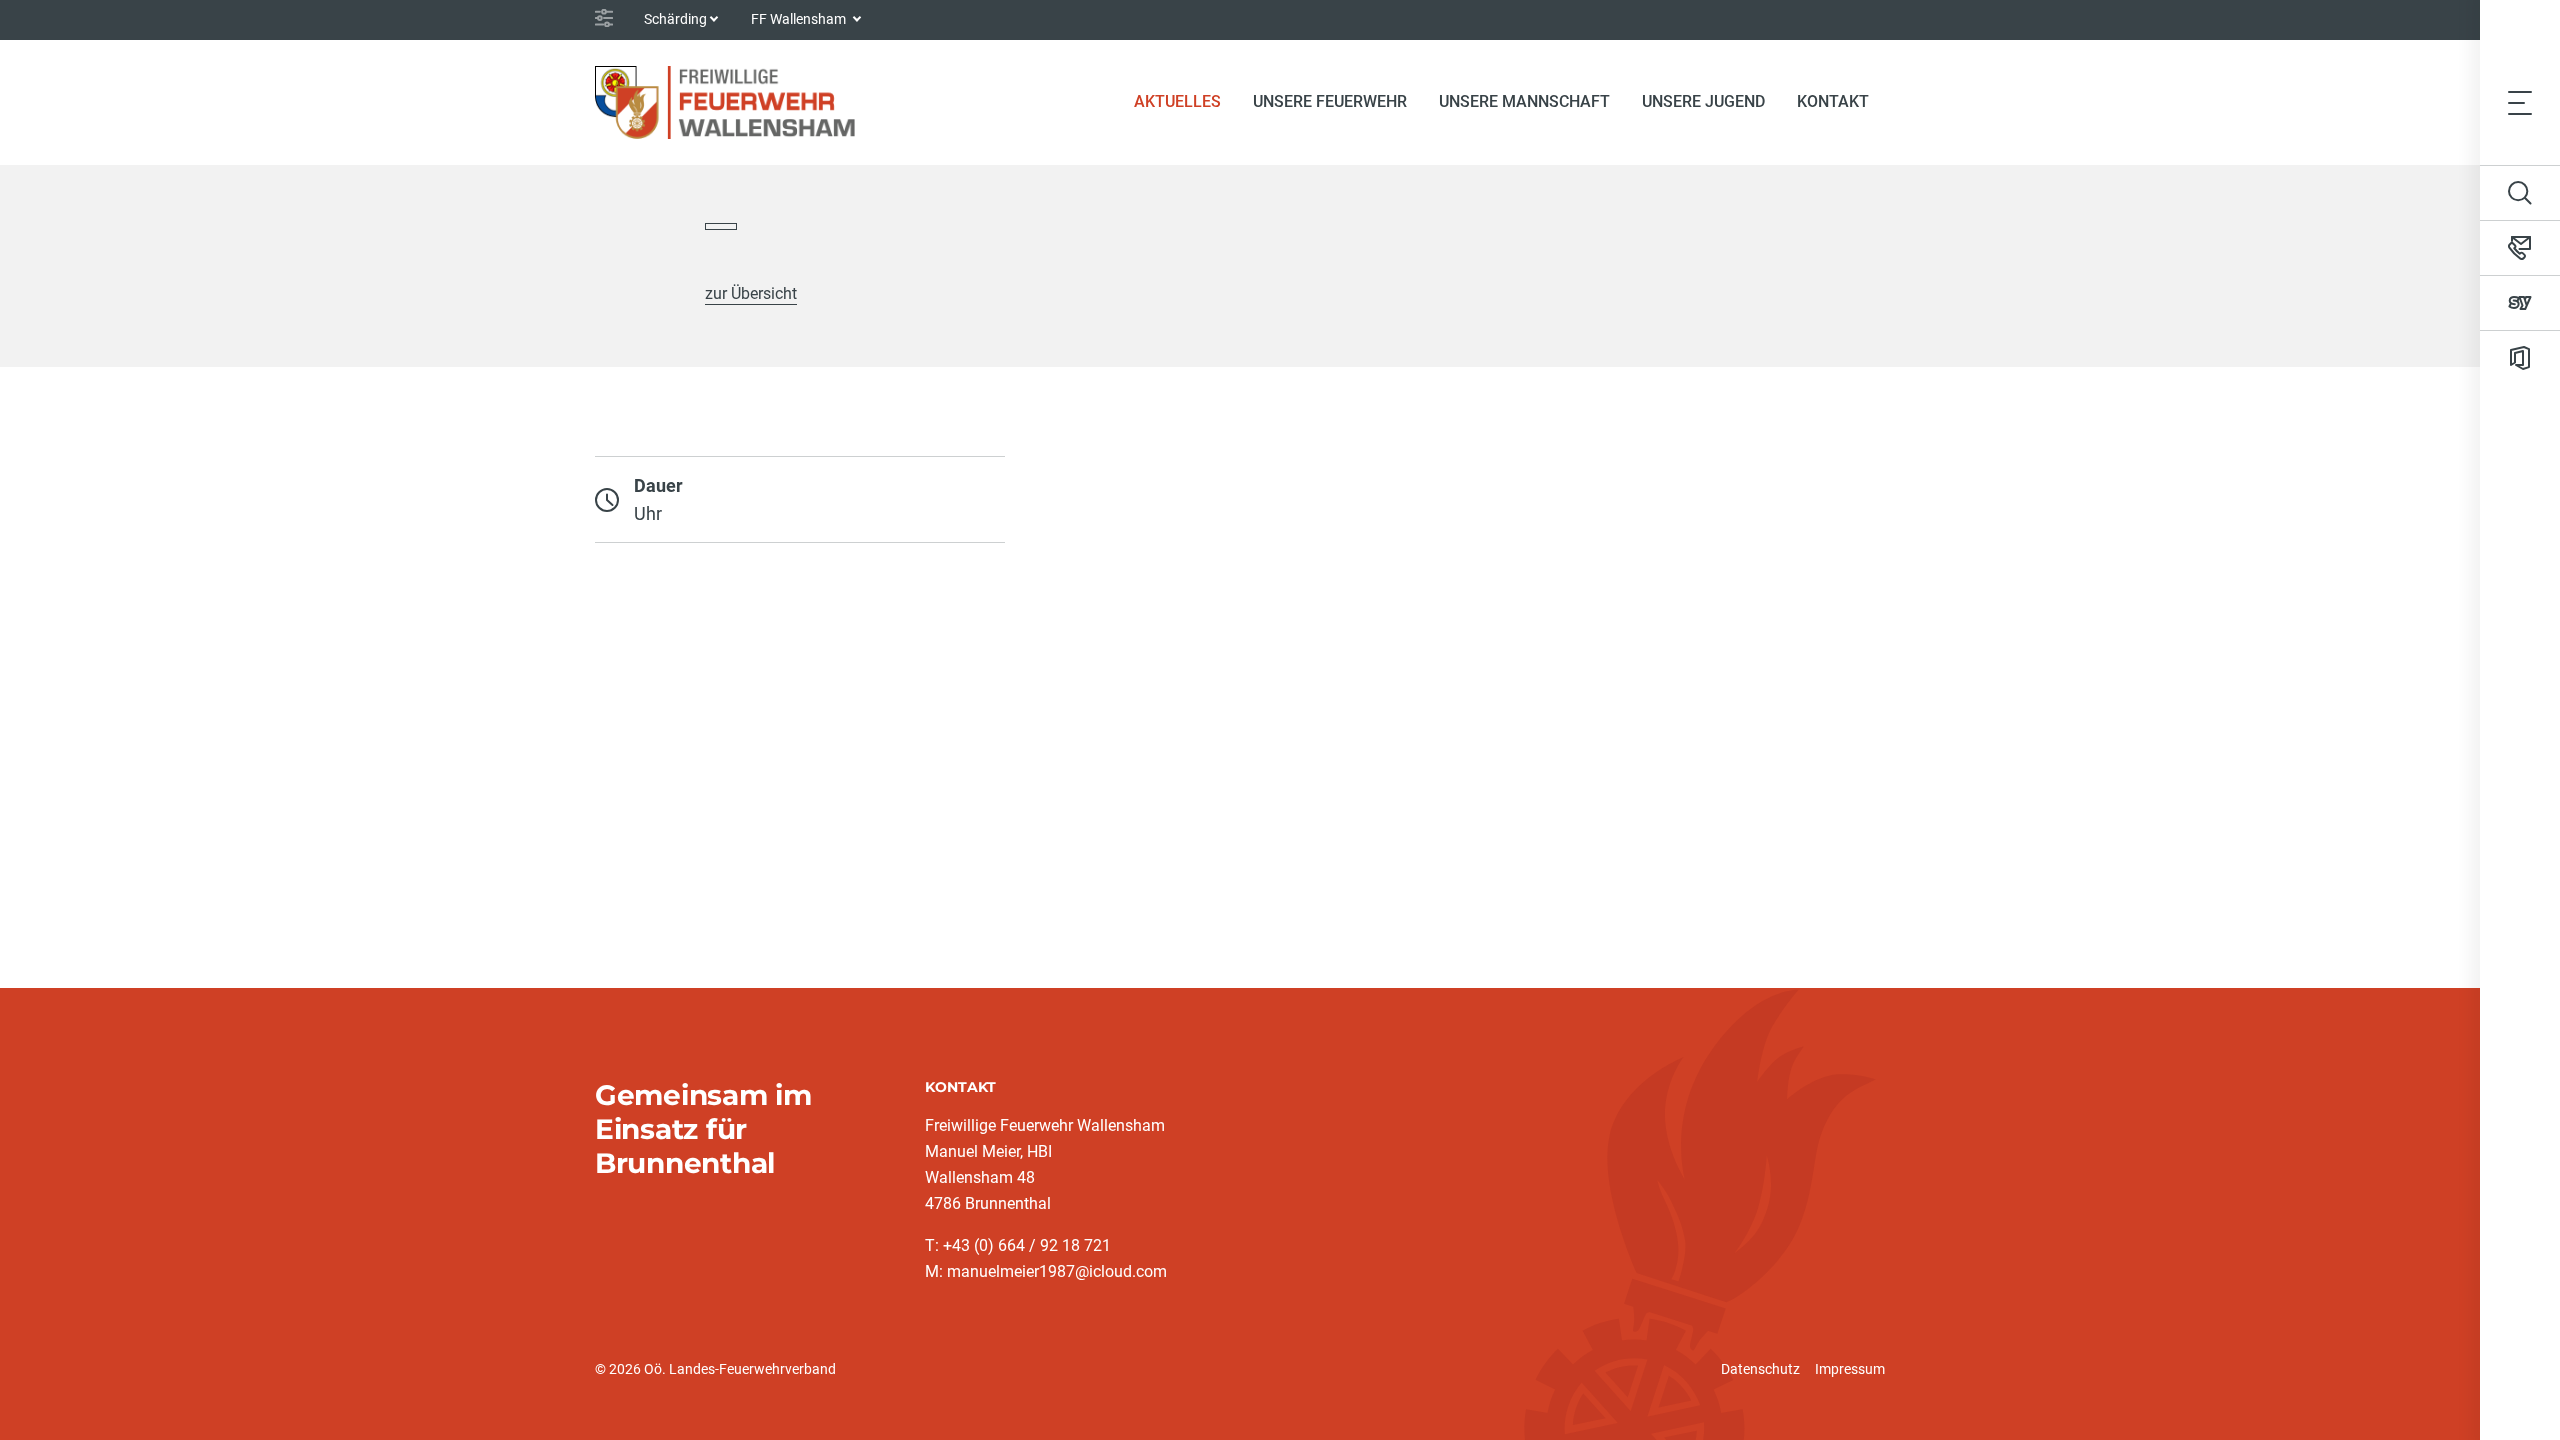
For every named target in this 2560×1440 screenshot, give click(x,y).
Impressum (1850, 1369)
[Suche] (2520, 193)
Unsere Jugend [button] (1703, 101)
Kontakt (1833, 101)
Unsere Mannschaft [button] (1524, 101)
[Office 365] (2520, 358)
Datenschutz (1760, 1369)
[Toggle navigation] (2520, 102)
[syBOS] (2520, 303)
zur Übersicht (751, 293)
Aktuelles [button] (1177, 101)
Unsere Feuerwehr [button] (1330, 101)
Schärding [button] (675, 19)
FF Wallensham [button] (800, 19)
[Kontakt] (2520, 248)
